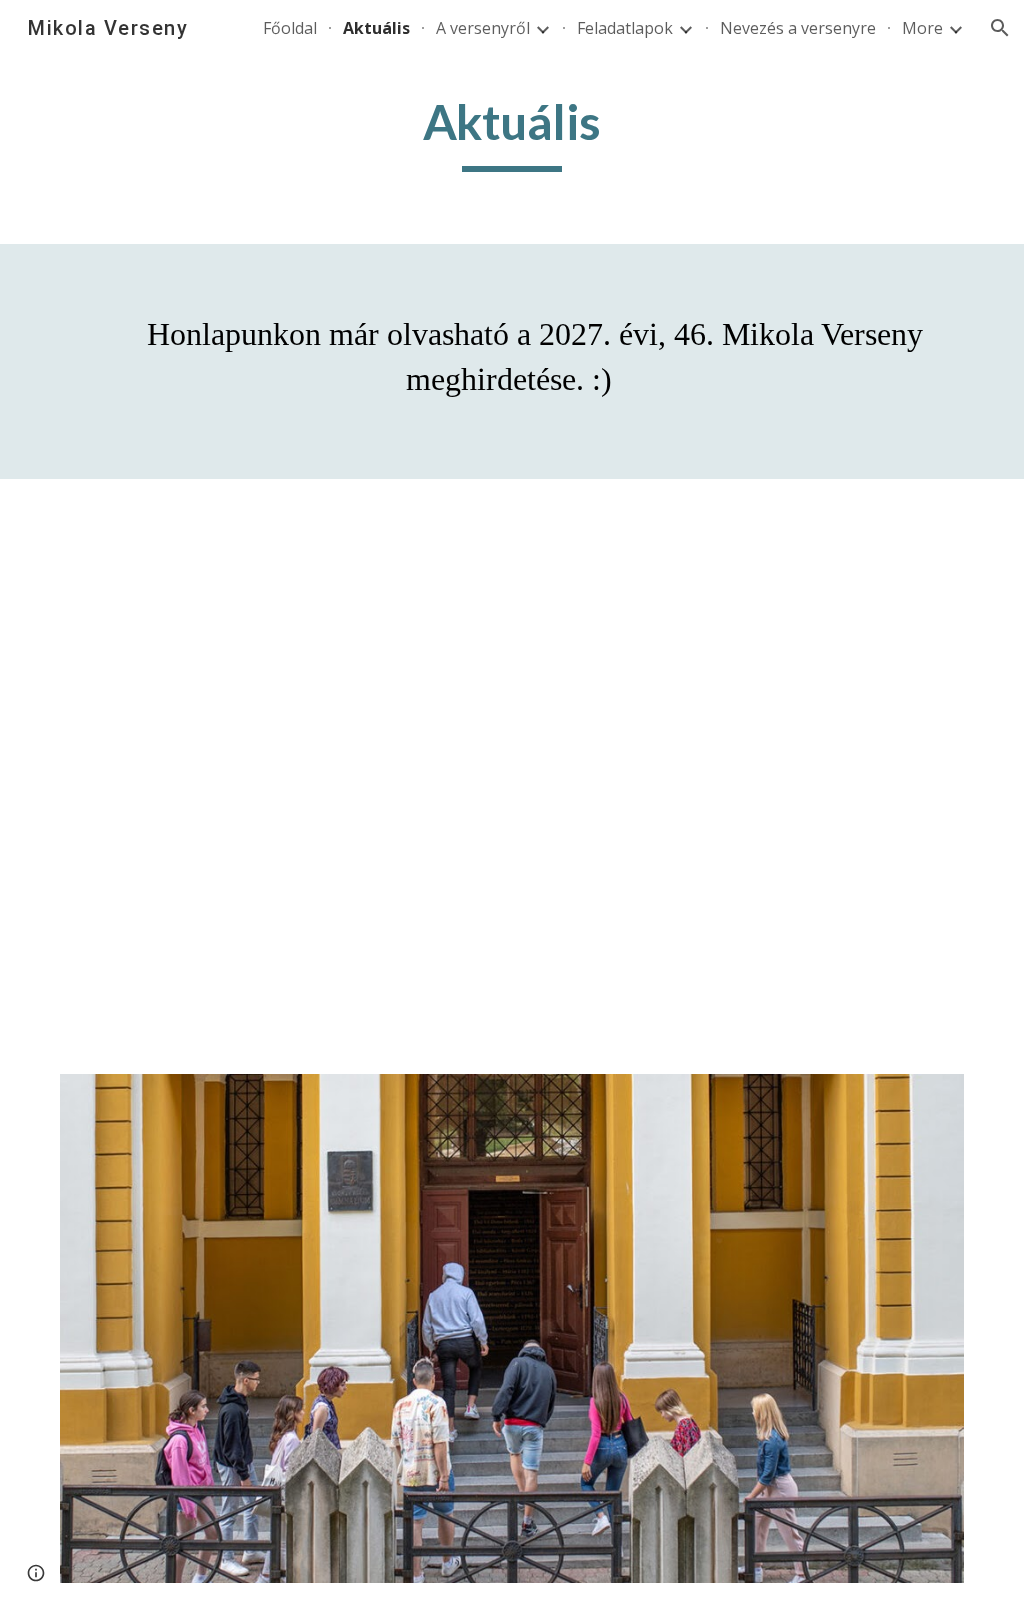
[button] (1000, 28)
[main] (511, 132)
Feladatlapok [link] (625, 28)
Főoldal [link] (290, 28)
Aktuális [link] (376, 28)
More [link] (922, 28)
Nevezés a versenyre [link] (798, 28)
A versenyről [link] (483, 28)
